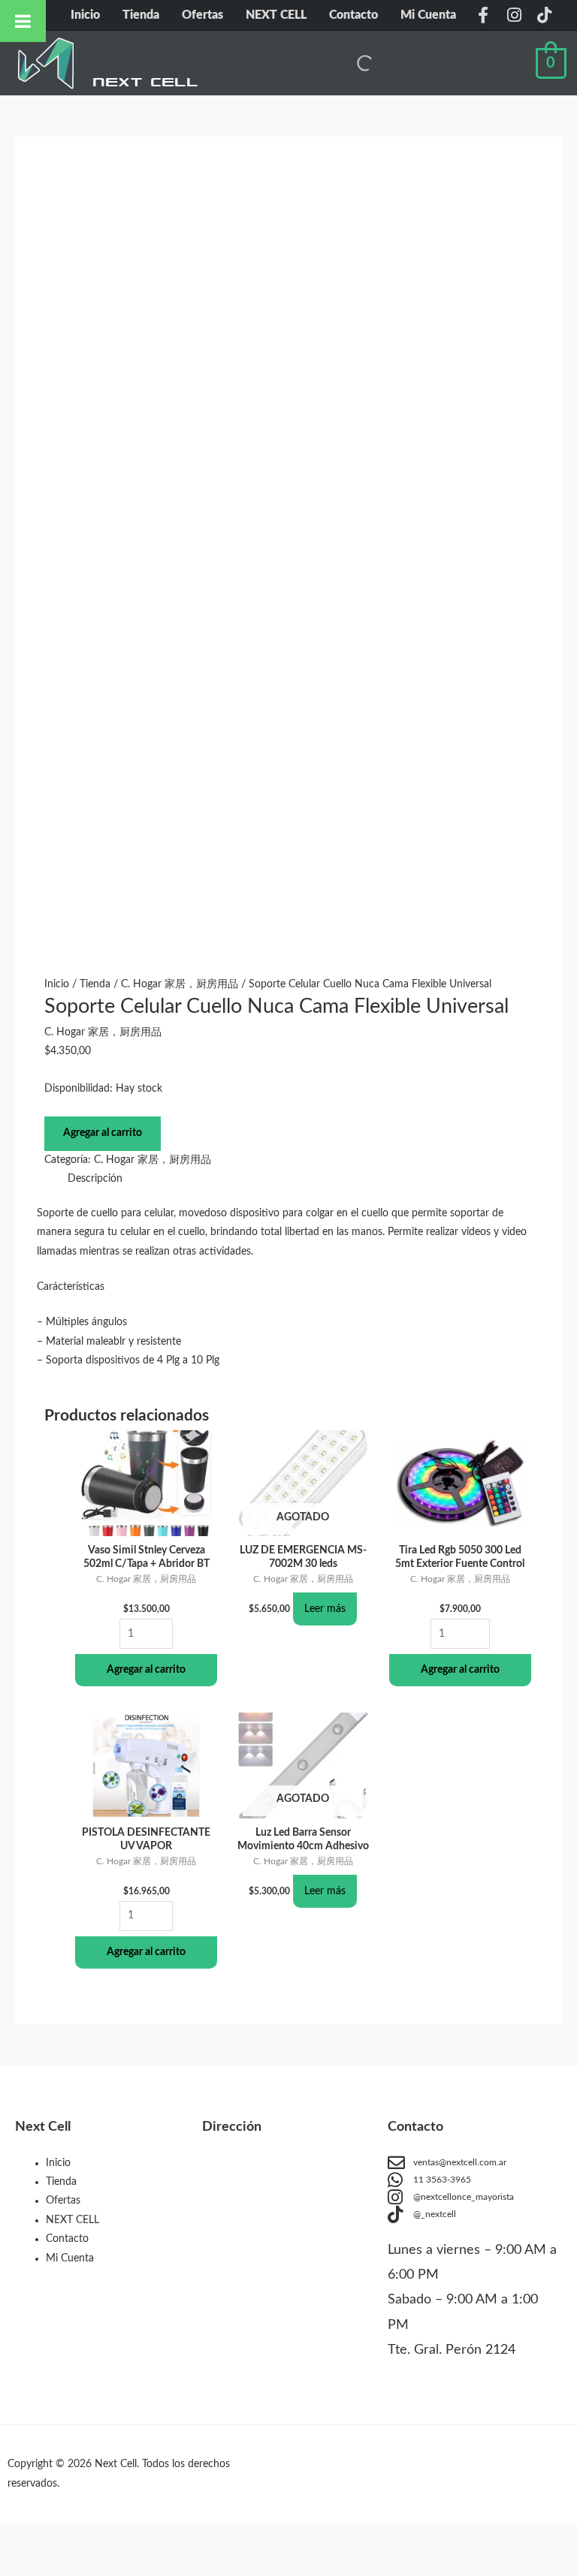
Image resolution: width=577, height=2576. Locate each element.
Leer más (325, 1609)
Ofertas (202, 15)
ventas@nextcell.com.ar (460, 2162)
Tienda (141, 15)
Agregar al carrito (103, 1133)
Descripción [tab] (95, 1179)
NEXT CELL (276, 15)
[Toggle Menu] (23, 21)
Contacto (353, 15)
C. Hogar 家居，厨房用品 (180, 984)
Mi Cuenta (428, 15)
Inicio (85, 15)
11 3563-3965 (442, 2180)
